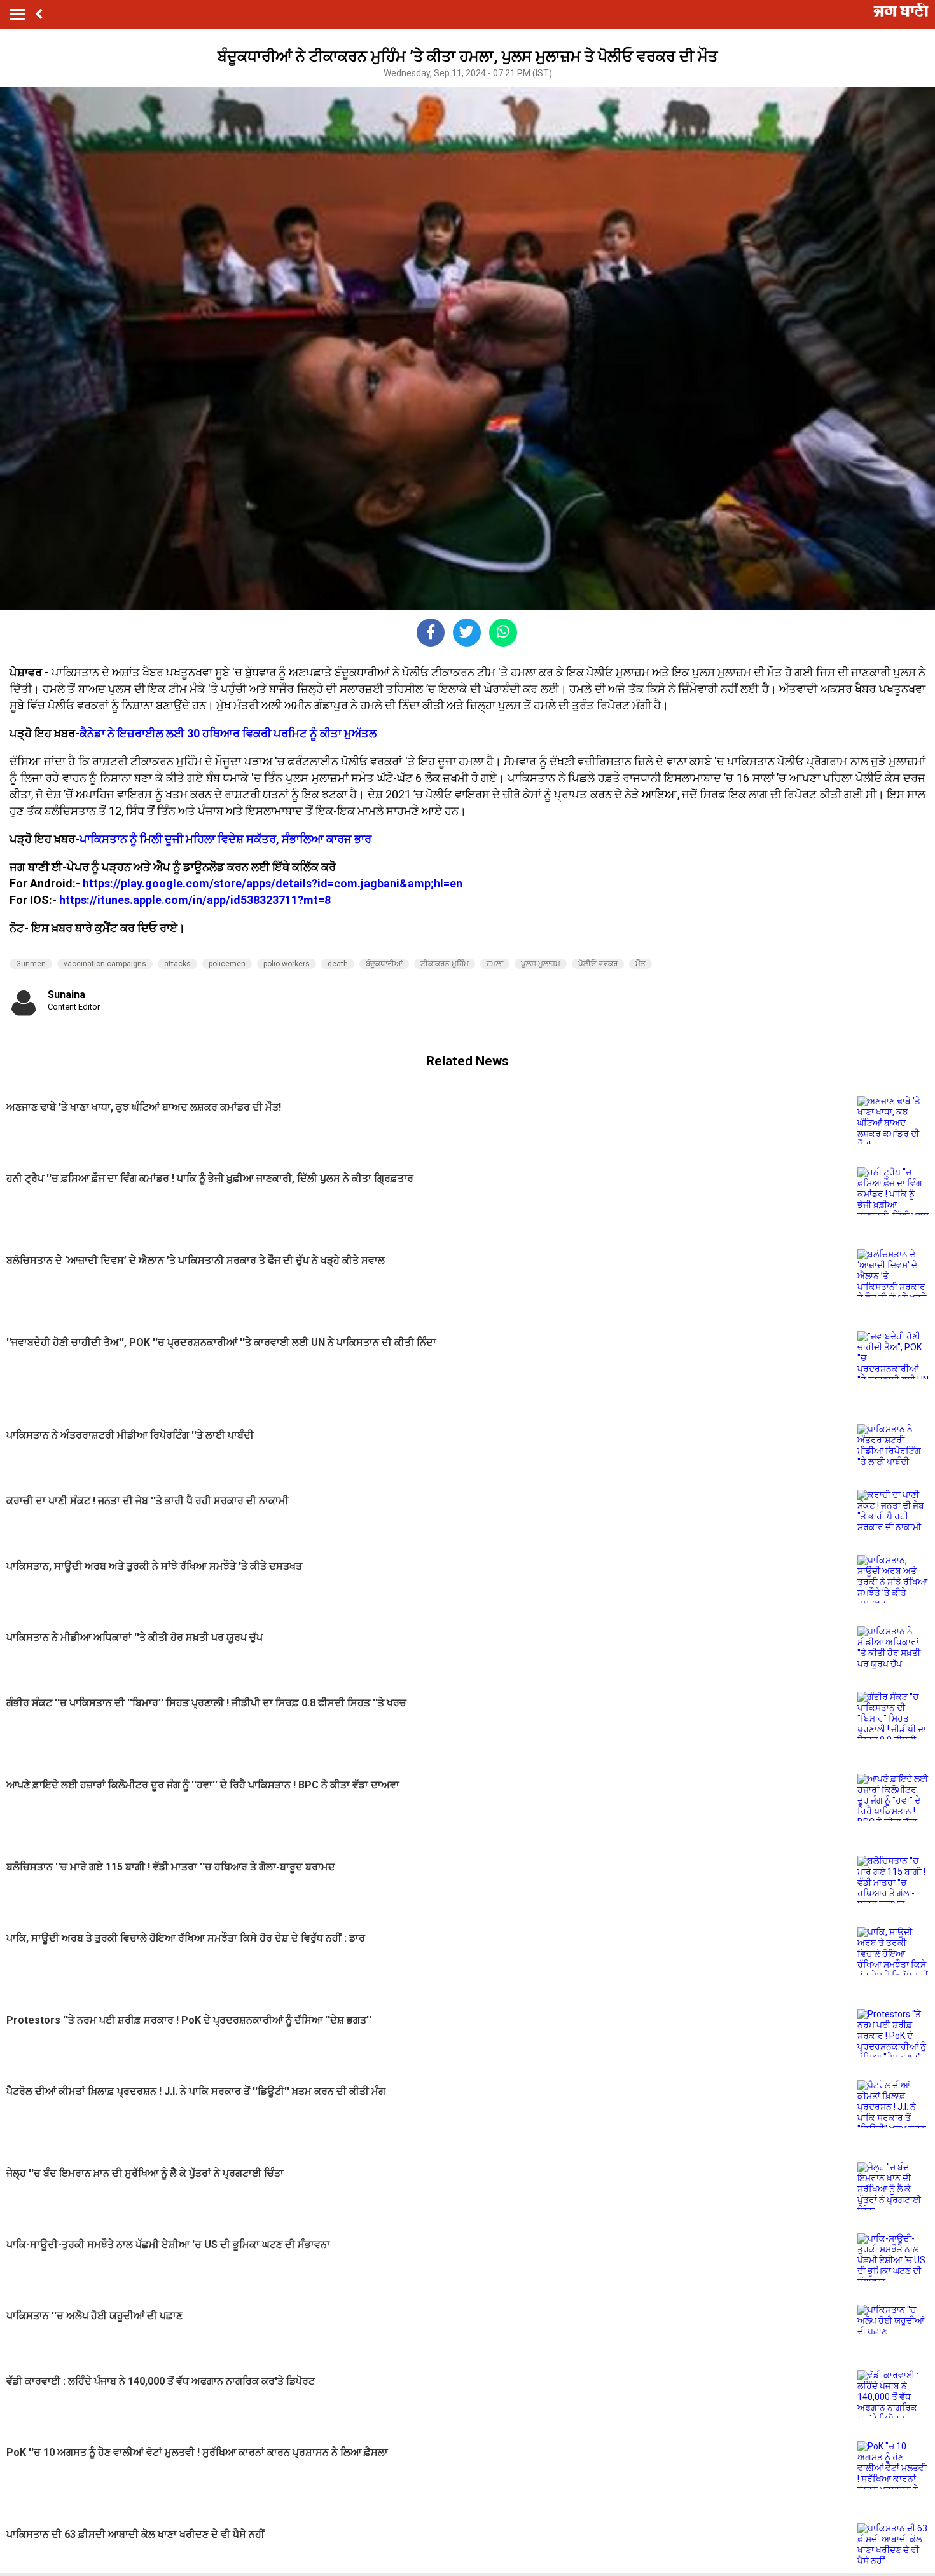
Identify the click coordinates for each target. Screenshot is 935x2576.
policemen (227, 964)
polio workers (287, 964)
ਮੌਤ (641, 964)
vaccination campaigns (105, 964)
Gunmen (31, 964)
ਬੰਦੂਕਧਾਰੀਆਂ (384, 964)
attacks (177, 964)
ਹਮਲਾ (495, 964)
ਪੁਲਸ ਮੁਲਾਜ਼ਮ (541, 964)
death (338, 964)
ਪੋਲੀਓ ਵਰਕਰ (598, 964)
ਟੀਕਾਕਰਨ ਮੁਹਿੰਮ (445, 964)
